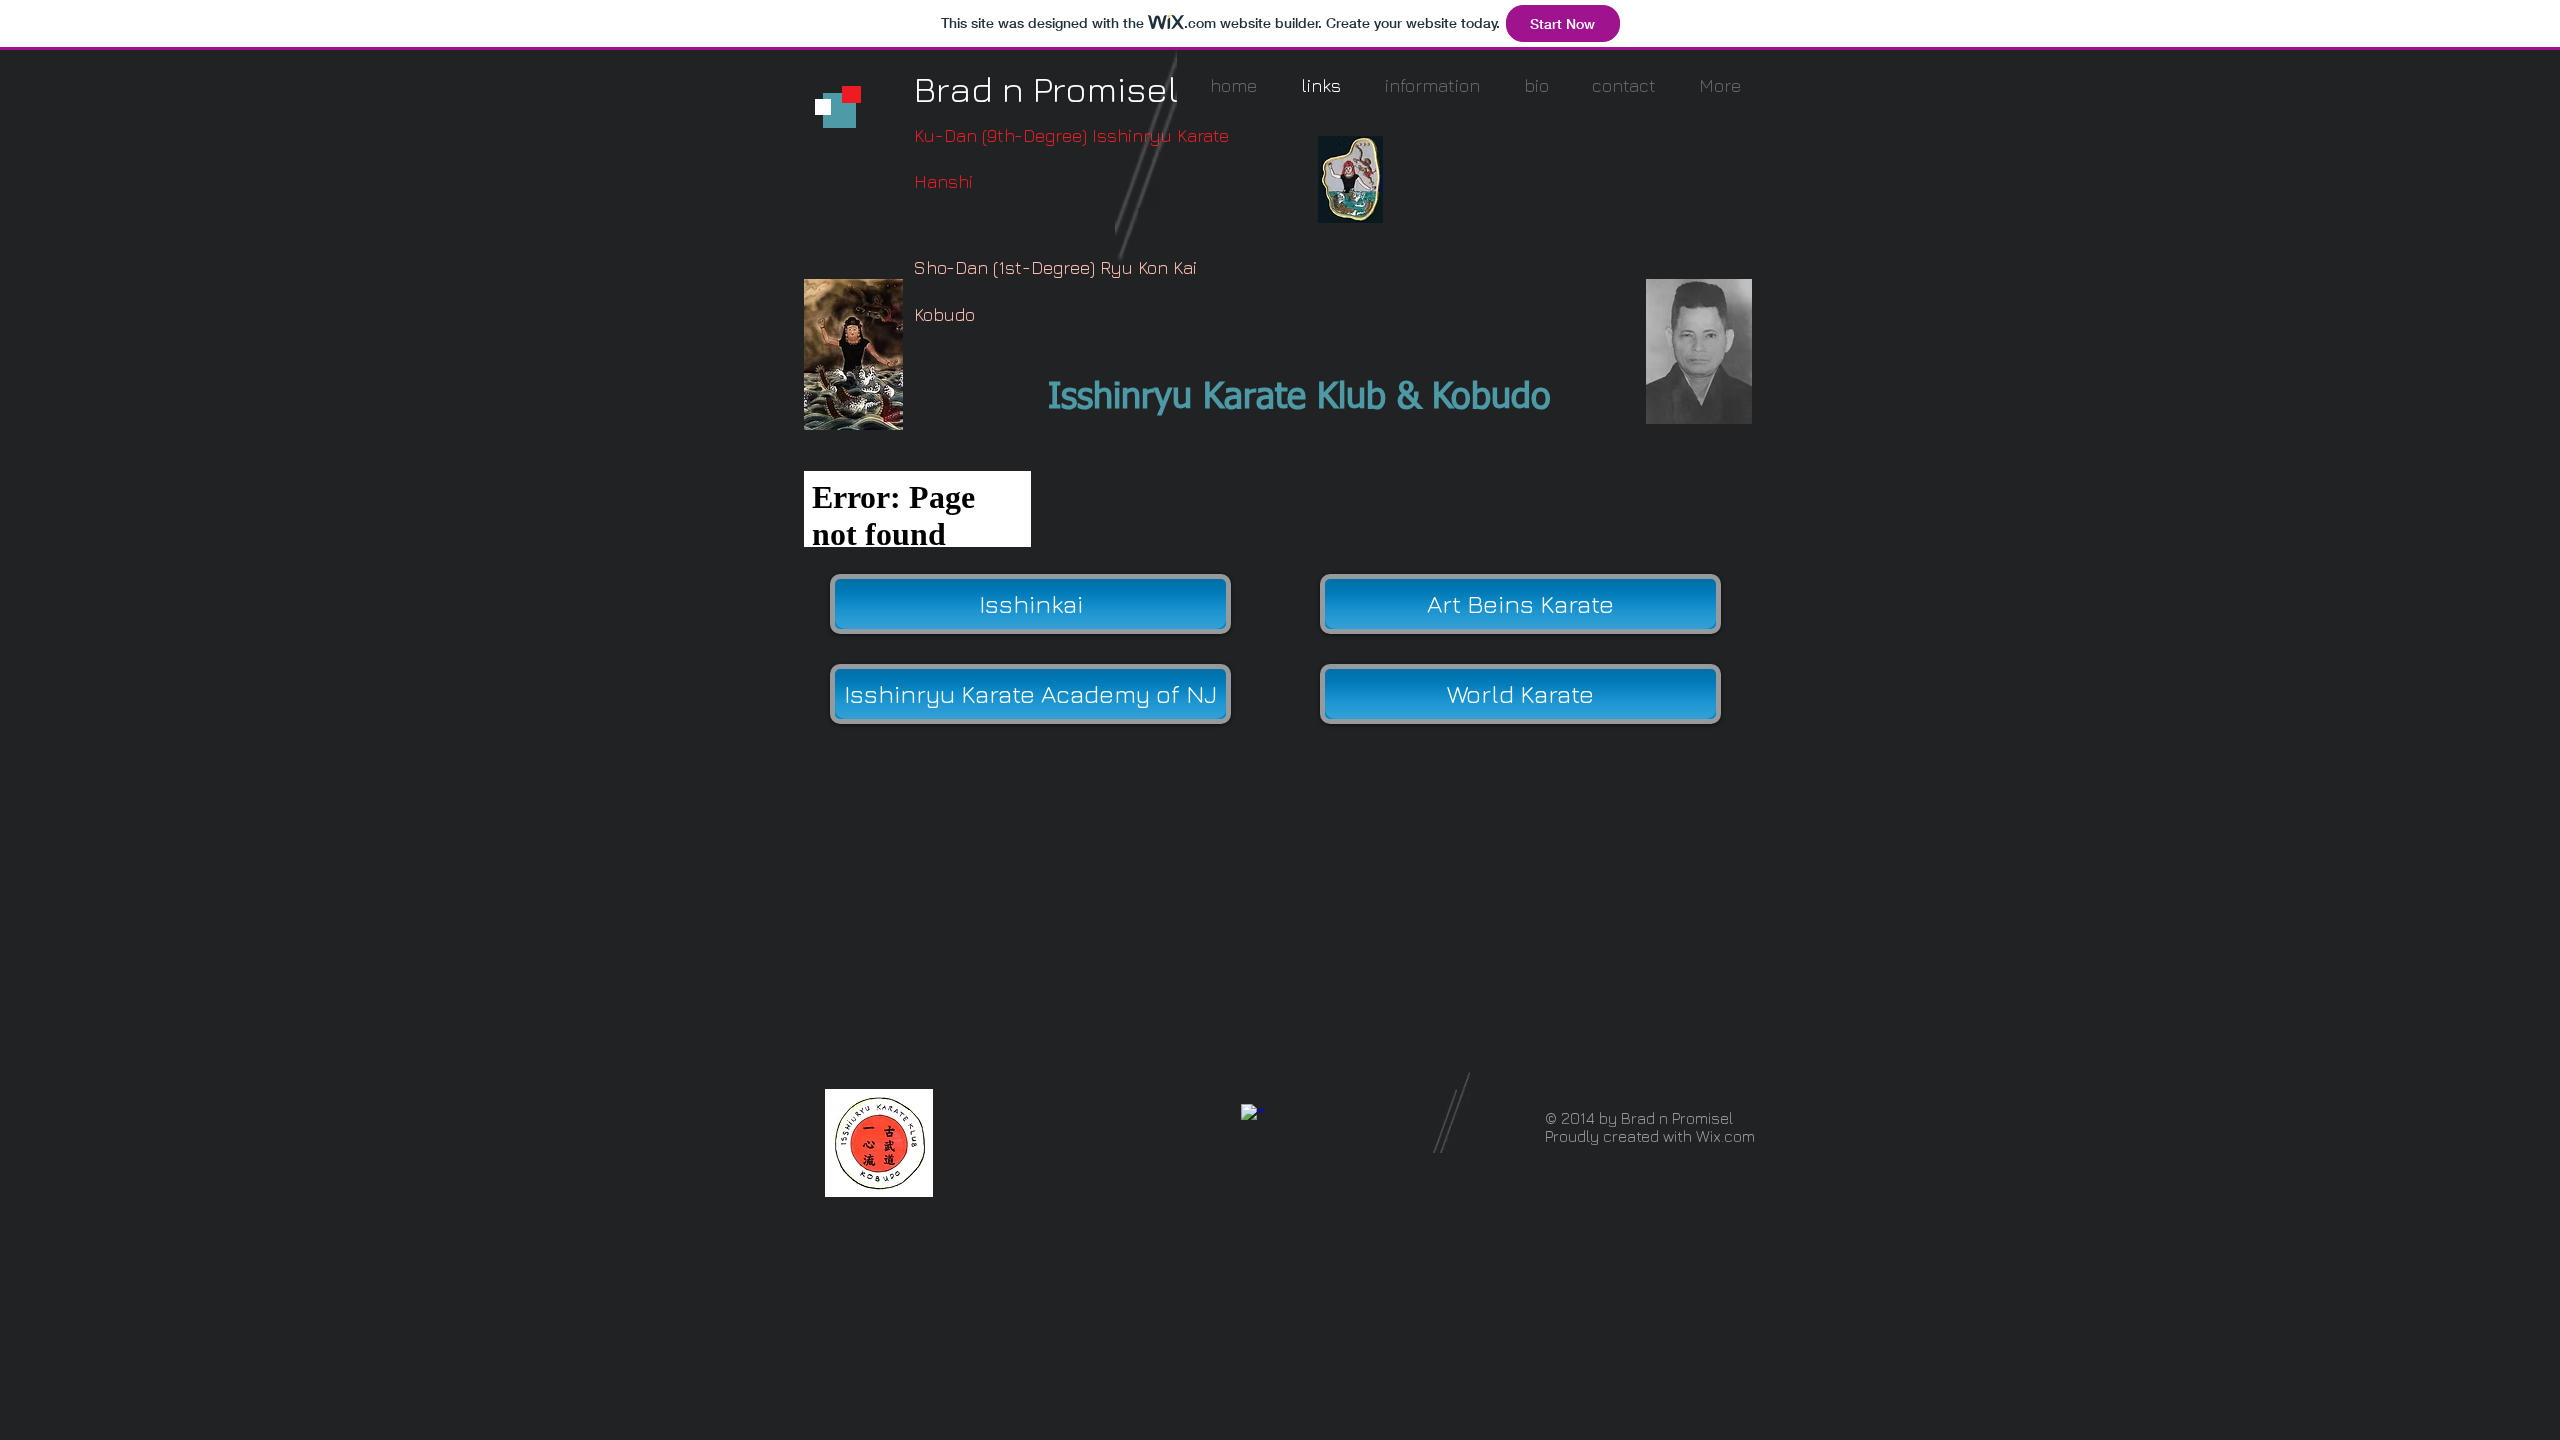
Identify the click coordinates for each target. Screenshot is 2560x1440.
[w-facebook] (1253, 1116)
